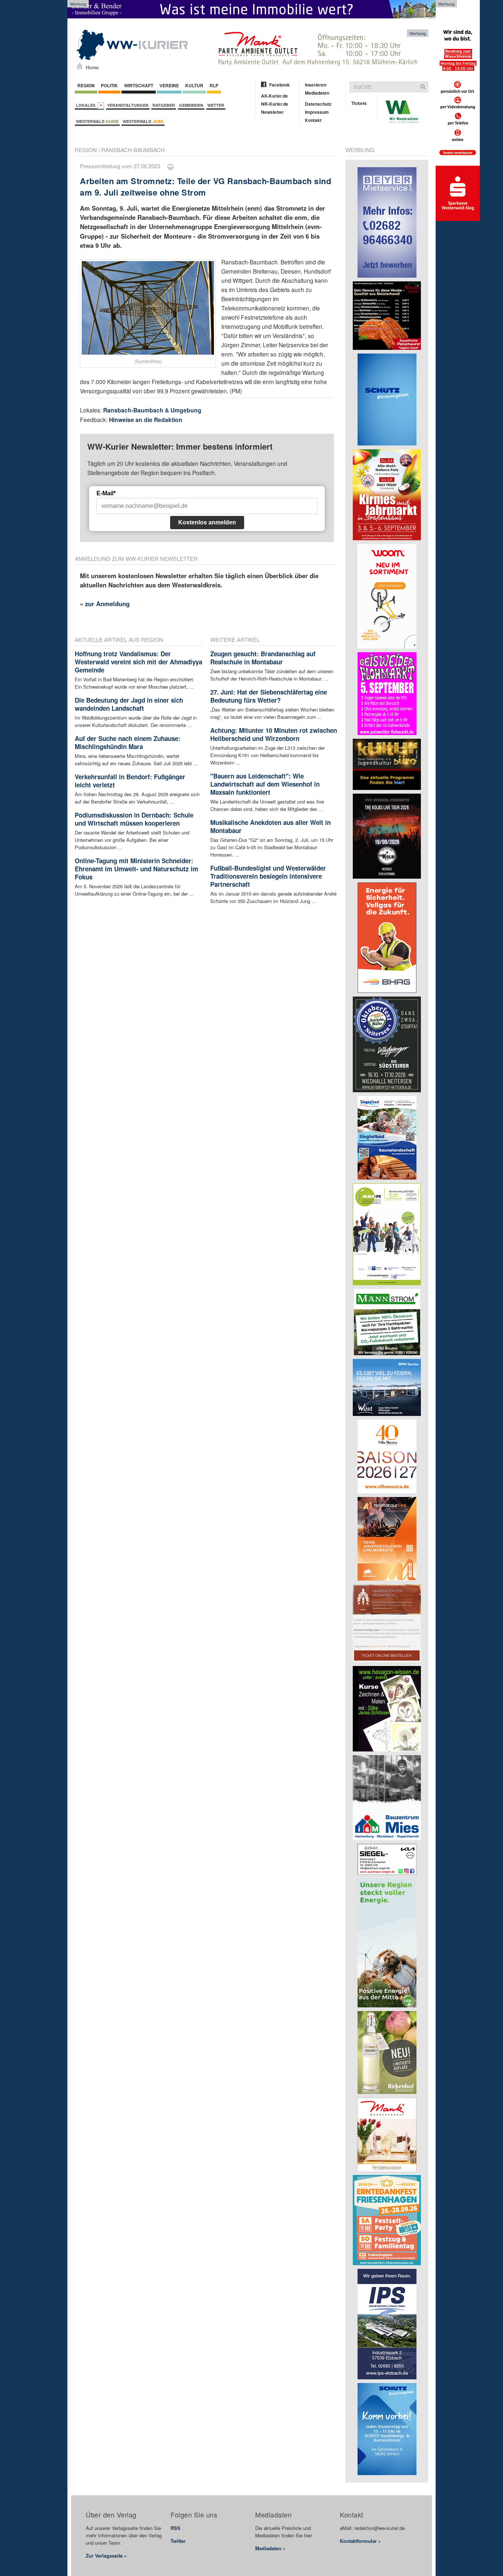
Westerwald (97, 121)
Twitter (178, 2541)
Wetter (216, 105)
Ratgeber (164, 105)
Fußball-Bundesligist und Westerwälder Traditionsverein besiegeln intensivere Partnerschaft (268, 876)
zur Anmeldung (107, 604)
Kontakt (313, 120)
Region (86, 85)
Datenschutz (318, 104)
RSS (175, 2528)
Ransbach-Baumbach (133, 150)
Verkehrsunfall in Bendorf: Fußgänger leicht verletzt (130, 781)
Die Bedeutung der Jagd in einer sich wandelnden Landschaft (129, 704)
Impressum (317, 112)
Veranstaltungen (128, 105)
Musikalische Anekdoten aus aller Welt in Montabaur (270, 826)
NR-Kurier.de (275, 104)
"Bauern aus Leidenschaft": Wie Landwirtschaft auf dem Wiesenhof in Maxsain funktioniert (265, 784)
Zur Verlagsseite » (106, 2556)
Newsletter (272, 112)
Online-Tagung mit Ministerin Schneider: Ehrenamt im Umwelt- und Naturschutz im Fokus (136, 869)
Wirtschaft (139, 85)
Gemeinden (191, 105)
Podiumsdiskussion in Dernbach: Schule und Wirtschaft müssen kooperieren (134, 819)
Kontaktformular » (360, 2541)
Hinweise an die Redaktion (146, 420)
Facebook (279, 85)
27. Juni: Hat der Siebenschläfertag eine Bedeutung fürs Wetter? (269, 696)
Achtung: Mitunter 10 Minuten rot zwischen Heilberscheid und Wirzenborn (274, 734)
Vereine (169, 85)
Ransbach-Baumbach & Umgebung (152, 410)
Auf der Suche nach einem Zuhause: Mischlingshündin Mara (128, 742)
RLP (214, 85)
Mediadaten (317, 93)
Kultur (194, 85)
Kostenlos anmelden (207, 522)
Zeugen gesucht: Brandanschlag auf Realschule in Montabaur (263, 658)
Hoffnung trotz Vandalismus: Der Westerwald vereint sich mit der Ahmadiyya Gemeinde (138, 662)
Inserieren (316, 85)
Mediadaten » (270, 2548)
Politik (109, 85)
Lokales (87, 105)
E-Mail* (106, 493)
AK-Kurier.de (275, 96)
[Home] (80, 66)
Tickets (359, 103)
